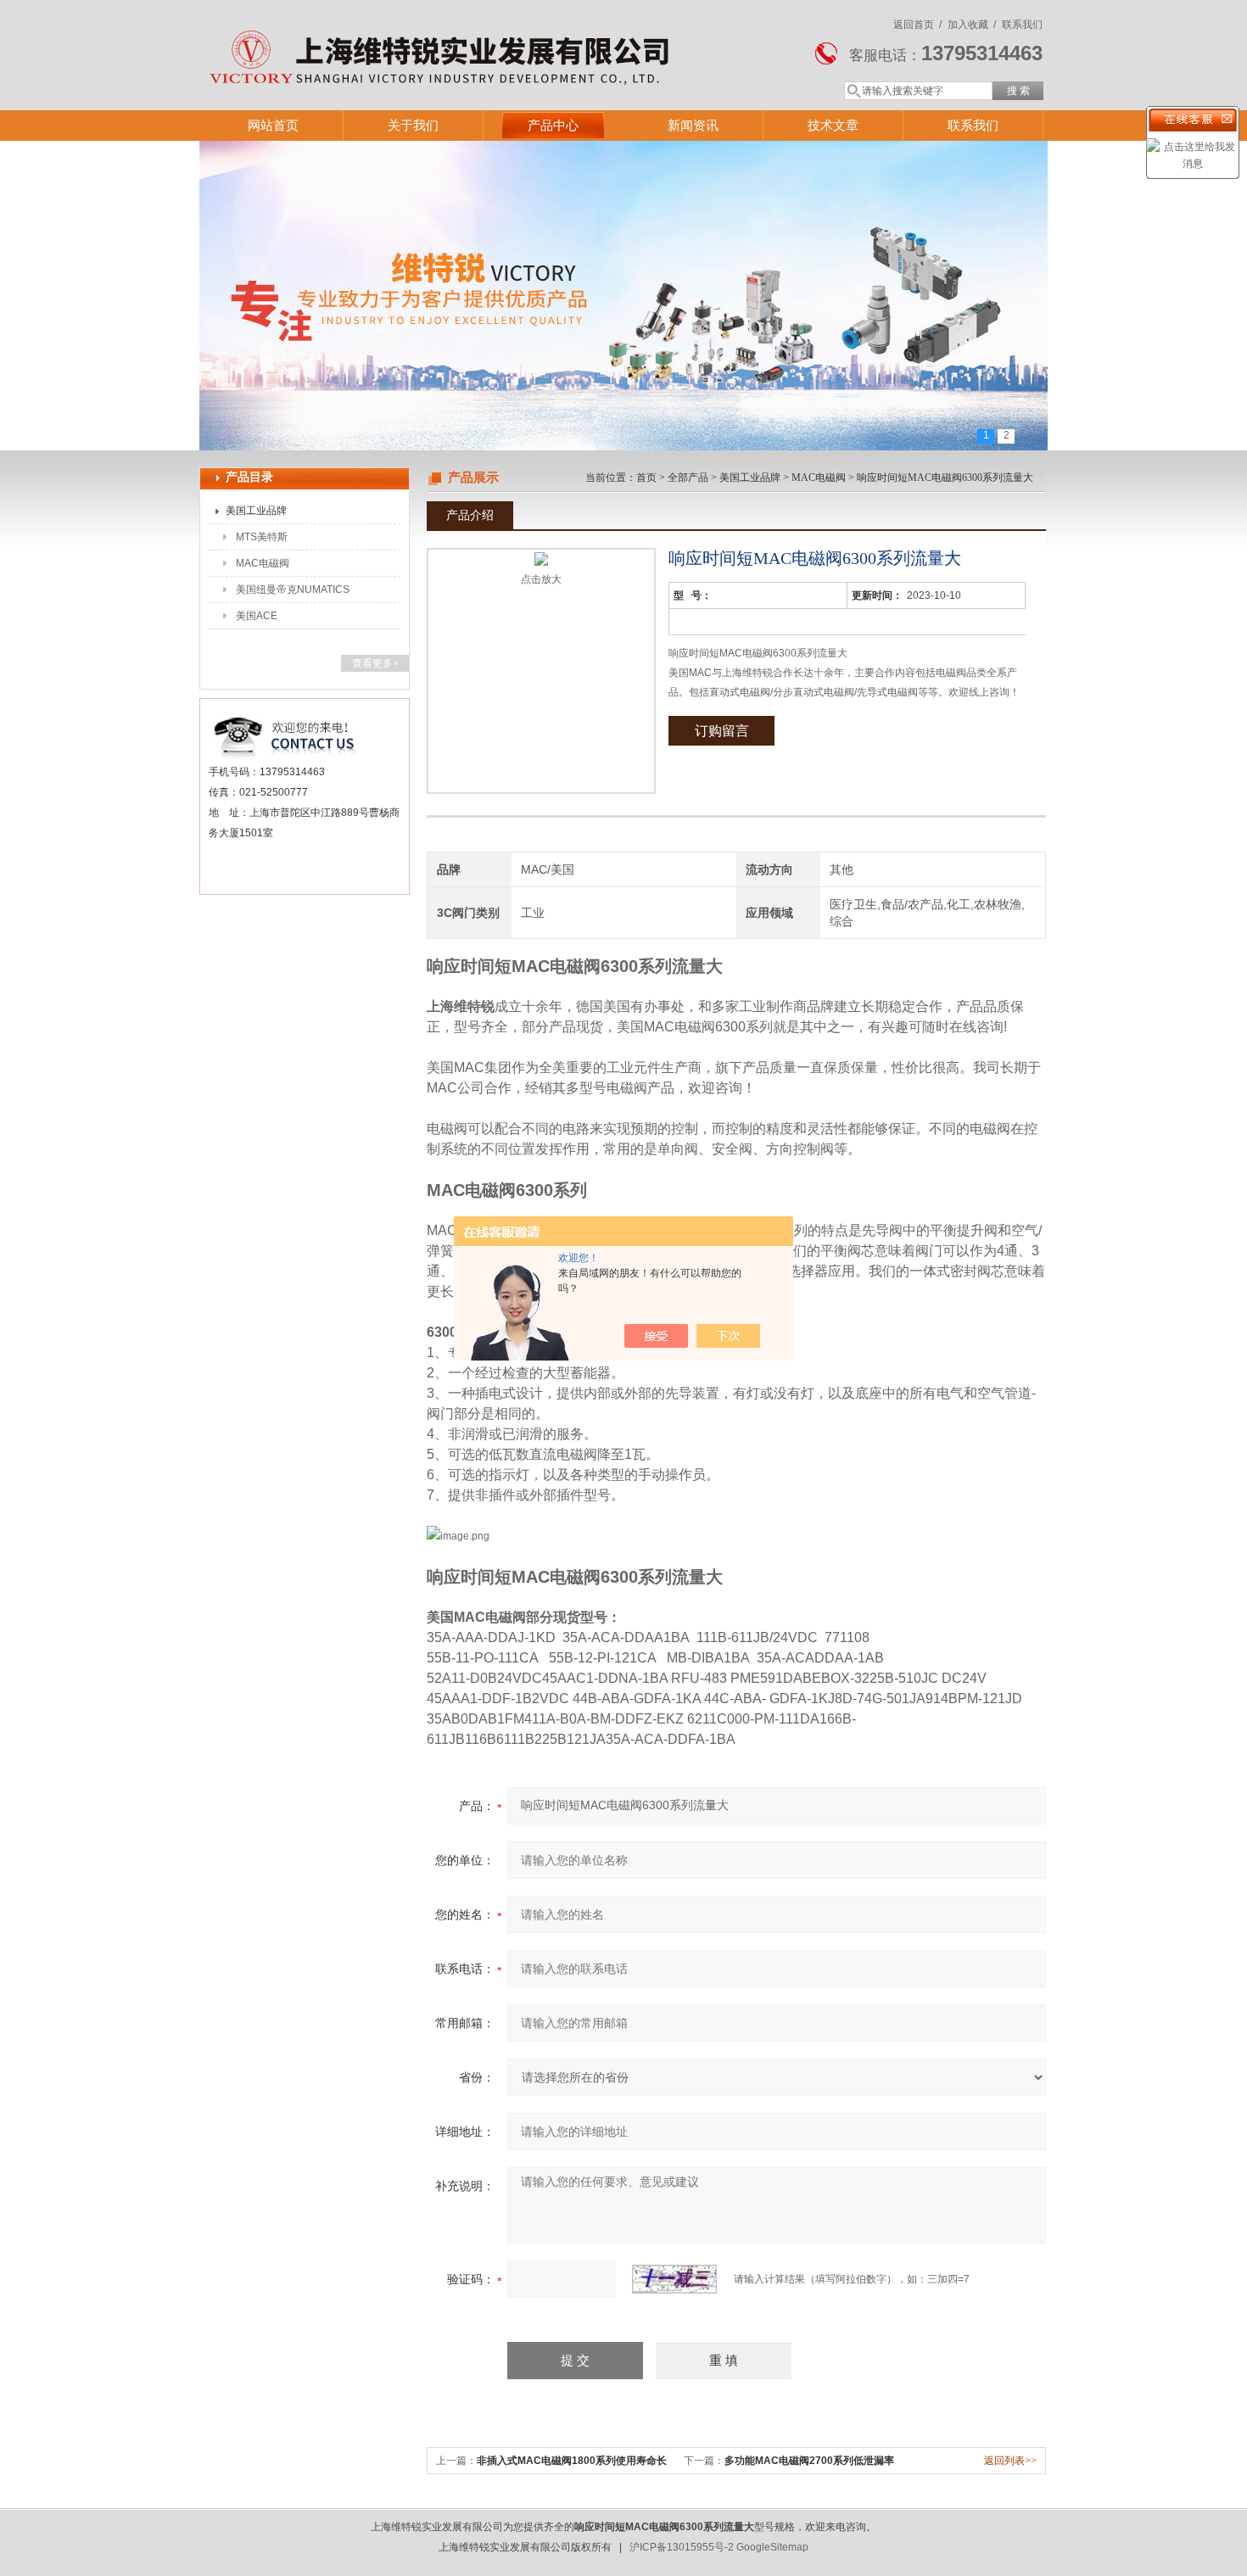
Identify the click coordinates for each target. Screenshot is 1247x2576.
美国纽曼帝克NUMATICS (293, 590)
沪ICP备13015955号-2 (682, 2547)
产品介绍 (470, 515)
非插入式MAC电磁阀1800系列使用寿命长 (572, 2461)
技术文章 (833, 125)
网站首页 (273, 125)
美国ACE (257, 616)
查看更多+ (375, 663)
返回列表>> (1010, 2461)
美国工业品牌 (256, 511)
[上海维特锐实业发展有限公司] (445, 38)
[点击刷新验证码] (674, 2279)
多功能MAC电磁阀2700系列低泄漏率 (809, 2461)
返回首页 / (917, 25)
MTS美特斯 (262, 537)
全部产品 (688, 478)
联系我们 (1022, 25)
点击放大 (541, 579)
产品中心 (553, 125)
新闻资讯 (693, 125)
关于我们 (413, 125)
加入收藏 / (972, 25)
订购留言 (722, 731)
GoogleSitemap (772, 2547)
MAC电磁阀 (263, 563)
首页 (646, 478)
